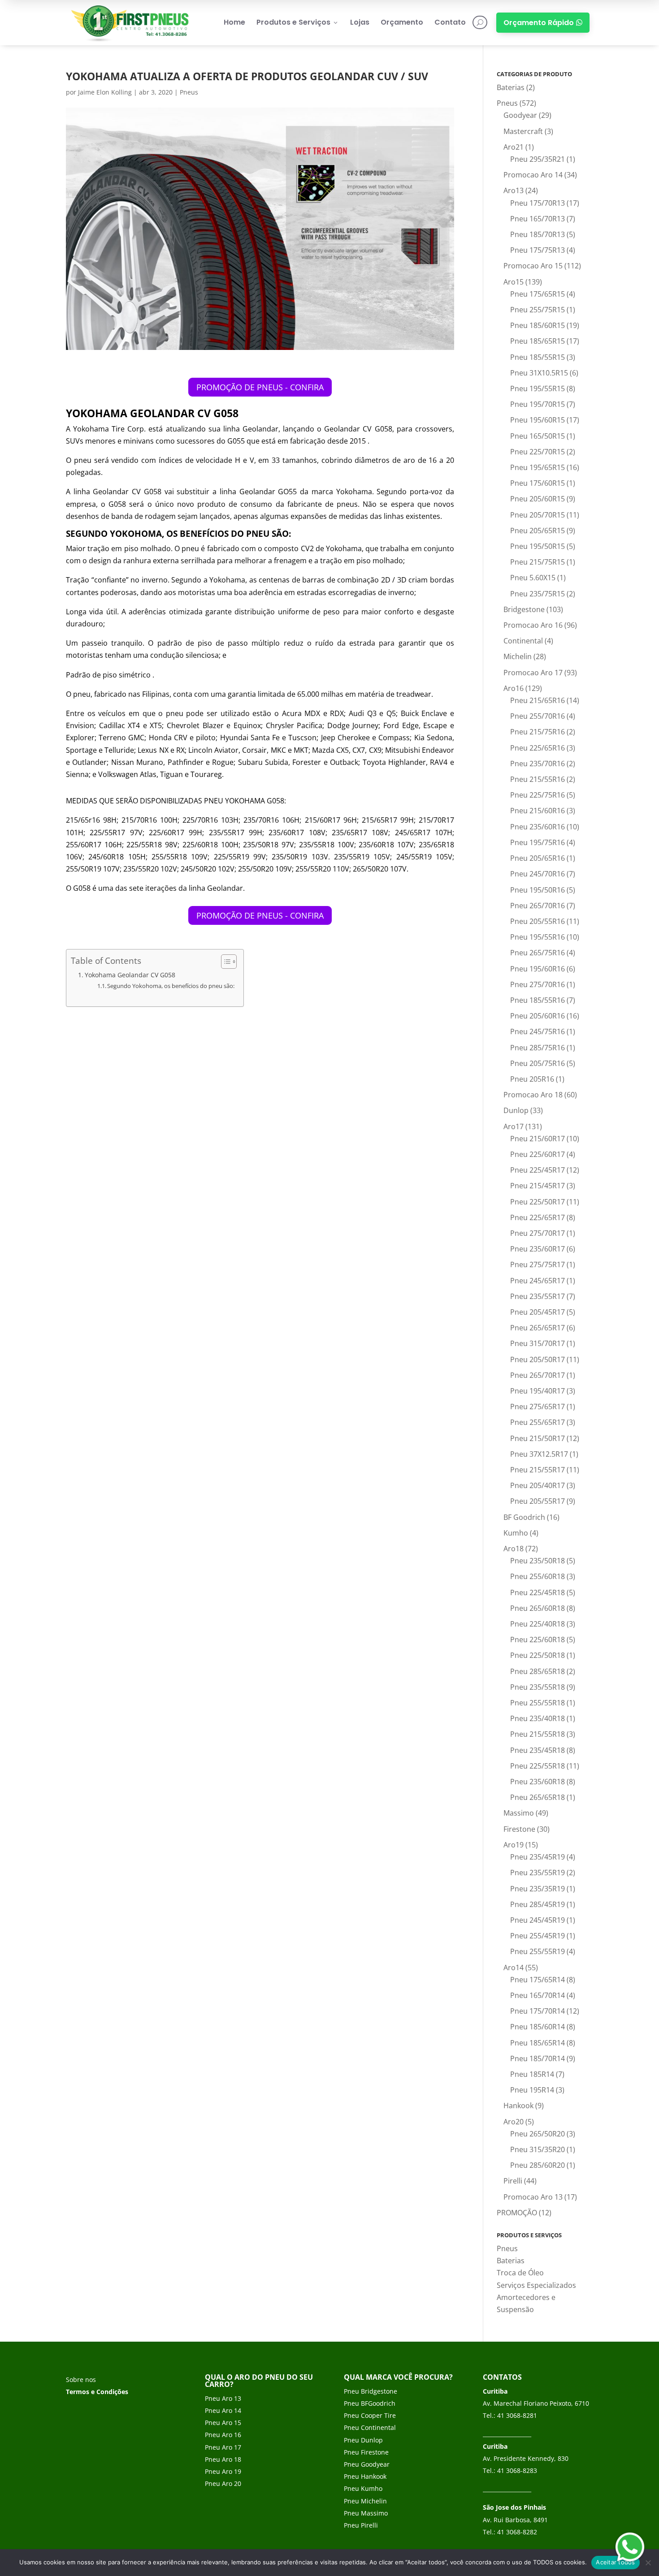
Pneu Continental (370, 2427)
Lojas (360, 22)
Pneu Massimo (366, 2513)
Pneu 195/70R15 (538, 404)
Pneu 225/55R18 (538, 1766)
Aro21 (514, 147)
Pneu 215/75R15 (538, 562)
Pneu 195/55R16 (538, 937)
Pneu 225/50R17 (538, 1202)
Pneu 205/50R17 (538, 1359)
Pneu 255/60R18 (538, 1576)
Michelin (518, 656)
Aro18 (514, 1549)
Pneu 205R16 (532, 1079)
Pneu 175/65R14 (538, 1980)
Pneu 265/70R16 (538, 906)
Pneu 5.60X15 (533, 578)
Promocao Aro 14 (533, 175)
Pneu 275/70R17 (538, 1233)
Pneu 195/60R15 (538, 420)
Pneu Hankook (365, 2476)
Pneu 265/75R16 (538, 953)
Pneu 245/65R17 (538, 1281)
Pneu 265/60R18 (538, 1608)
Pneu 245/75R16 (538, 1031)
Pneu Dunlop (363, 2440)
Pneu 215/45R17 (538, 1186)
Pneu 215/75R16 (538, 732)
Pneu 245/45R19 (538, 1920)
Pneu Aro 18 (223, 2459)
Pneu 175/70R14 (538, 2011)
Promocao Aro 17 (533, 673)
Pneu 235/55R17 (538, 1296)
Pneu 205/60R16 (538, 1016)
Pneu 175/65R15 (538, 294)
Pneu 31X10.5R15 (539, 373)
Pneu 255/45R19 (538, 1936)
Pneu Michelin (365, 2501)
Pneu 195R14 (532, 2090)
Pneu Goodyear (367, 2464)
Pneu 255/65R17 (538, 1422)
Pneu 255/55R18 (538, 1703)
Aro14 (514, 1968)
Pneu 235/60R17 (538, 1249)
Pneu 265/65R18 (538, 1797)
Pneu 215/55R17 (538, 1470)
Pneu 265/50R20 (538, 2134)
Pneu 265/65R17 (538, 1328)
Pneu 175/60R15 (538, 483)
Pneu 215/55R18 (538, 1734)
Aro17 (514, 1126)
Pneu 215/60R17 (538, 1139)
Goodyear (520, 115)
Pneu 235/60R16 (538, 827)
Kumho (516, 1533)
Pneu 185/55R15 (538, 357)
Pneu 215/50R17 (538, 1438)
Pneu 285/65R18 (538, 1671)
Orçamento (402, 22)
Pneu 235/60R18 (538, 1782)
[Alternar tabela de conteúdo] (224, 962)
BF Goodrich (524, 1517)
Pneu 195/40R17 (538, 1391)
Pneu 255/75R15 (538, 310)
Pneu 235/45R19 (538, 1857)
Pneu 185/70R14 (538, 2058)
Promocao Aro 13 (533, 2197)
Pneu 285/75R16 (538, 1048)
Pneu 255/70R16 (538, 716)
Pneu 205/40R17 (538, 1485)
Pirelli (513, 2181)
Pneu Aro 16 (223, 2435)
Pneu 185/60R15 (538, 325)
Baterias (511, 87)
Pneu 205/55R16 (538, 921)
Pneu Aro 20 (223, 2483)
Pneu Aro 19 (223, 2471)
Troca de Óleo (520, 2273)
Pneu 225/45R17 (538, 1170)
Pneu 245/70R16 (538, 874)
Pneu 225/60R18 (538, 1640)
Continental (523, 641)
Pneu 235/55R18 (538, 1687)
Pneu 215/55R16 (538, 779)
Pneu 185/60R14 (538, 2027)
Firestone (519, 1829)
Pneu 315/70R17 (538, 1343)
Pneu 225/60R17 (538, 1154)
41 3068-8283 (517, 2470)
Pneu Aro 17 (223, 2447)
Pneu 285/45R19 (538, 1904)
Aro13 (514, 190)
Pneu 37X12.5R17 (539, 1454)
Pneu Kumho (363, 2488)
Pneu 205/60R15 (538, 499)
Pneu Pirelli (361, 2525)
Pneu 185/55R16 (538, 1000)
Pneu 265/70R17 (538, 1375)
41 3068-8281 (517, 2415)
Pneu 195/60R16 (538, 969)
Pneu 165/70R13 (538, 219)
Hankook (518, 2106)
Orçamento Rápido (543, 23)
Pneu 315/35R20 (538, 2149)
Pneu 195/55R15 (538, 388)
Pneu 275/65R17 (538, 1407)
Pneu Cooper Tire (370, 2415)
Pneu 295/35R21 (538, 159)
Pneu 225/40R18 (538, 1624)
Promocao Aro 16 (533, 625)
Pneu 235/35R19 (538, 1889)
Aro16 (514, 688)
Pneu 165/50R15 (538, 436)
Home (234, 22)
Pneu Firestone (366, 2452)
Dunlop (516, 1110)
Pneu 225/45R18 (538, 1592)
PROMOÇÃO (517, 2213)
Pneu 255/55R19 (538, 1951)
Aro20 (514, 2122)
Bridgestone (524, 609)
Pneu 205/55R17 (538, 1501)
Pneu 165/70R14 (538, 1995)
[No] (648, 2563)
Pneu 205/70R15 (538, 515)
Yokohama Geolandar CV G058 (130, 975)
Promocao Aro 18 (533, 1095)
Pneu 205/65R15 (538, 531)
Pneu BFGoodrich (370, 2403)
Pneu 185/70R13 (538, 234)
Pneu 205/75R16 (538, 1063)
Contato (450, 22)
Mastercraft (523, 131)
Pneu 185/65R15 (538, 341)
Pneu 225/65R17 (538, 1217)
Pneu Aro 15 (223, 2423)
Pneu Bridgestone (371, 2391)
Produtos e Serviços (298, 22)
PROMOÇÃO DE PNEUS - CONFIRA (260, 387)
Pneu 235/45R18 (538, 1750)
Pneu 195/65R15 (538, 467)
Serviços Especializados (536, 2285)
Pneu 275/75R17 (538, 1264)
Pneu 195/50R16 (538, 890)
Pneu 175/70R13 (538, 203)
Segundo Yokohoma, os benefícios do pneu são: (171, 986)
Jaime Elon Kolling (105, 92)
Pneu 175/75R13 (538, 250)
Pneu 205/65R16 (538, 858)
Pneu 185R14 (532, 2074)
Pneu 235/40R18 (538, 1718)
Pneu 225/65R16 (538, 748)
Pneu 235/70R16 (538, 764)
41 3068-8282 (517, 2532)
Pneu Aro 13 (223, 2398)
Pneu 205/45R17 (538, 1312)
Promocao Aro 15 (533, 266)
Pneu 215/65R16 (538, 700)
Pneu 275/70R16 (538, 984)
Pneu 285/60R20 (538, 2165)
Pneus (189, 92)
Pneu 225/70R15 (538, 452)
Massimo (519, 1813)
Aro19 (514, 1845)
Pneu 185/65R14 (538, 2043)
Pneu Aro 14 (223, 2410)
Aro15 (514, 282)
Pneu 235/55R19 (538, 1873)
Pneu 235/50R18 (538, 1561)
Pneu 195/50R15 (538, 546)
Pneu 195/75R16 (538, 842)
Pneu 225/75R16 (538, 795)
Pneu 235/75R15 (538, 594)
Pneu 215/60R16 (538, 811)
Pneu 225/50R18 (538, 1655)
